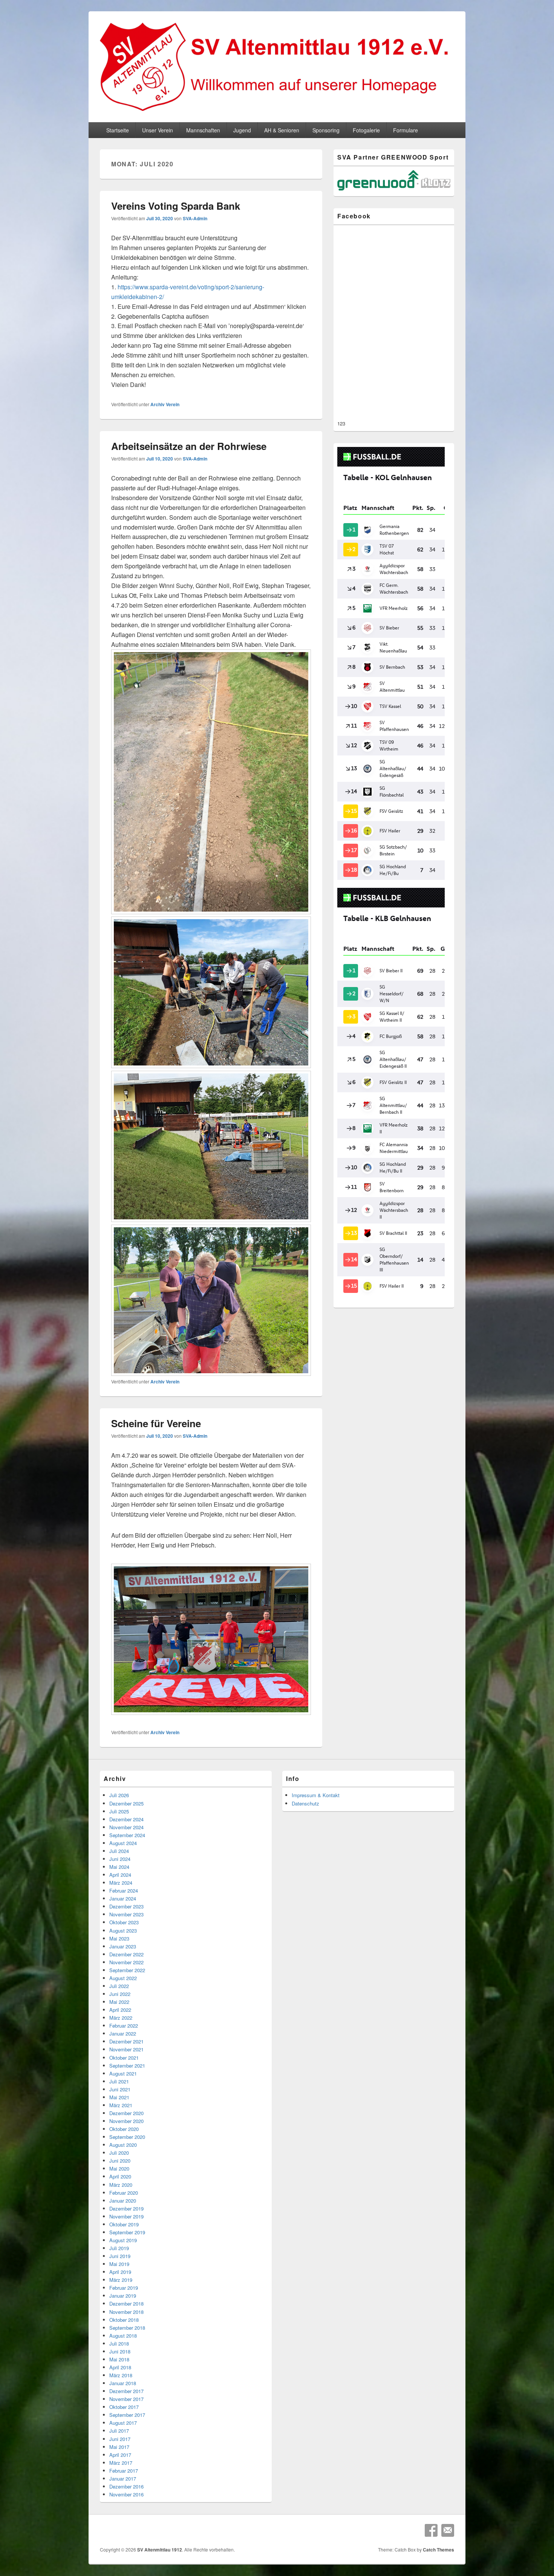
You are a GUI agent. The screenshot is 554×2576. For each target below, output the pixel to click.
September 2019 (127, 2232)
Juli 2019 (119, 2248)
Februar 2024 (124, 1891)
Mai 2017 (119, 2447)
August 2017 (123, 2423)
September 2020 (127, 2137)
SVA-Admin (195, 218)
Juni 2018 (120, 2351)
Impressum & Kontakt (316, 1795)
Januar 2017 (123, 2479)
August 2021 (123, 2073)
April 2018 (120, 2367)
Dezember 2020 (126, 2113)
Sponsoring (326, 130)
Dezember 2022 (126, 1954)
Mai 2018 (119, 2359)
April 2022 (120, 2010)
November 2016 (126, 2494)
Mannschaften (203, 130)
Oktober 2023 (124, 1922)
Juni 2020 (120, 2161)
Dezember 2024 (126, 1819)
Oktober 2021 (124, 2058)
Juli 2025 (119, 1811)
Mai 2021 (119, 2097)
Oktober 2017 (124, 2407)
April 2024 (120, 1875)
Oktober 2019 (124, 2224)
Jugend (242, 130)
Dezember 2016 (126, 2486)
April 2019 (120, 2272)
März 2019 (121, 2280)
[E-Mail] (448, 2530)
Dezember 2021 (126, 2041)
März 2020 (121, 2185)
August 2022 (123, 1978)
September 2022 (127, 1970)
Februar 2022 (124, 2026)
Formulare (406, 130)
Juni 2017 (120, 2439)
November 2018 (126, 2312)
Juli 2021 (119, 2081)
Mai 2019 (119, 2264)
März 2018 (121, 2375)
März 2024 (121, 1883)
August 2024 (123, 1843)
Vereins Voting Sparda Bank (176, 206)
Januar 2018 (123, 2383)
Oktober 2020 (124, 2129)
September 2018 (127, 2328)
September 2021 (127, 2066)
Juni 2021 (120, 2089)
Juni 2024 (120, 1859)
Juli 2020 (119, 2153)
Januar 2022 (123, 2033)
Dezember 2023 (126, 1906)
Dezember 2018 (126, 2304)
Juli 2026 (119, 1795)
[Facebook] (431, 2530)
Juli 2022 (119, 1986)
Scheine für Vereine (156, 1423)
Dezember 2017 (126, 2391)
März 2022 (121, 2018)
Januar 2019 (123, 2296)
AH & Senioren (282, 130)
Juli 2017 (119, 2431)
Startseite (118, 130)
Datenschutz (305, 1803)
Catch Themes (438, 2550)
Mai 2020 (119, 2168)
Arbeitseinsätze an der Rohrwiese (189, 446)
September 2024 (127, 1835)
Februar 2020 (124, 2193)
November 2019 (126, 2216)
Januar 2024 (123, 1898)
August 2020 (123, 2145)
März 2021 (121, 2105)
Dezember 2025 (126, 1803)
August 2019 (123, 2240)
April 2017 (120, 2455)
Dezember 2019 (126, 2208)
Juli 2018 (119, 2343)
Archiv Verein (165, 404)
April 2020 (120, 2176)
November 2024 (126, 1827)
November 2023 (126, 1914)
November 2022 (126, 1962)
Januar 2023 (123, 1946)
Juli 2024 (119, 1851)
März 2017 (121, 2463)
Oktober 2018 (124, 2320)
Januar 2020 (123, 2201)
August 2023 (123, 1930)
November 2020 (126, 2121)
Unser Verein (158, 130)
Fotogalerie (366, 130)
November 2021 (126, 2049)
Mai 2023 (119, 1938)
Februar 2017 (124, 2471)
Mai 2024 (119, 1867)
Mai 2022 (119, 2002)
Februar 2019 (124, 2288)
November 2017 (126, 2399)
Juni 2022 (120, 1994)
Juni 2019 (120, 2256)
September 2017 (127, 2415)
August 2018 (123, 2336)
